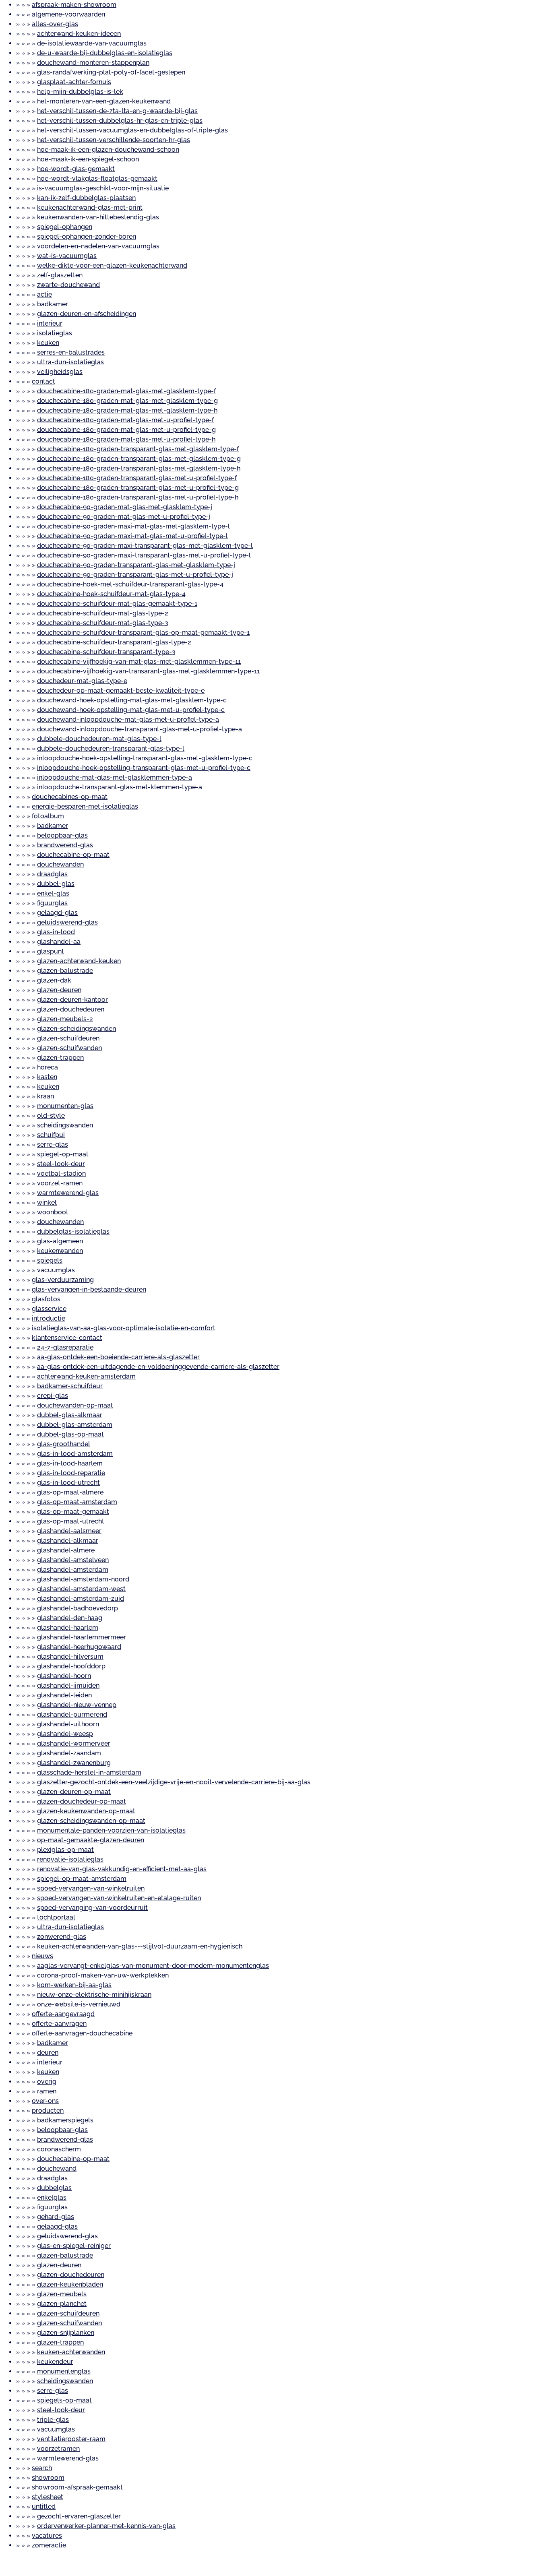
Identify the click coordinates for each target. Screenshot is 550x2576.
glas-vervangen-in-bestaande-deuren (89, 1289)
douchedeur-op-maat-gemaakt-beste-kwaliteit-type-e (121, 690)
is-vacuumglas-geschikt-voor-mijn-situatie (103, 188)
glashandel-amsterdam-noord (83, 1579)
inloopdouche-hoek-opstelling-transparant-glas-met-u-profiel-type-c (144, 768)
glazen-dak (54, 980)
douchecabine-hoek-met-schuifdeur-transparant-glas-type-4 (130, 584)
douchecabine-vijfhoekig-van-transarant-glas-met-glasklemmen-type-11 (148, 671)
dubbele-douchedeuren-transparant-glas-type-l (111, 748)
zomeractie (49, 2545)
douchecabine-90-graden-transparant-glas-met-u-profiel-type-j (135, 575)
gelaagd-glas (57, 913)
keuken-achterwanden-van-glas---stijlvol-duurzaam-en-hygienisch (140, 1946)
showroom (48, 2478)
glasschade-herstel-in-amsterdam (89, 1772)
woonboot (53, 1212)
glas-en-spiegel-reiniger (74, 2246)
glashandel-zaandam (69, 1753)
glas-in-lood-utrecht (68, 1483)
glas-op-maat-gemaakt (73, 1512)
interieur (50, 323)
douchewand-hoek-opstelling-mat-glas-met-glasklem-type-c (132, 700)
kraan (45, 1096)
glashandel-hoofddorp (71, 1666)
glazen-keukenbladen (70, 2284)
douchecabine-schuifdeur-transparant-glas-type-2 (114, 642)
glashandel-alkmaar (68, 1541)
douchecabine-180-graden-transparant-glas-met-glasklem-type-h (139, 468)
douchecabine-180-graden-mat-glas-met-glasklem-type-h (127, 410)
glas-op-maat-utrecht (71, 1521)
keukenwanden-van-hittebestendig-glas (98, 217)
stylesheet (48, 2497)
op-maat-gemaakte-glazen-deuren (91, 1840)
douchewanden (60, 864)
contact (43, 381)
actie (44, 294)
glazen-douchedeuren (71, 1009)
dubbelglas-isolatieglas (73, 1231)
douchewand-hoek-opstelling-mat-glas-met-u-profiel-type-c (131, 710)
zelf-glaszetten (60, 275)
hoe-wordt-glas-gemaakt (76, 169)
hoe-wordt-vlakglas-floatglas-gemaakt (97, 179)
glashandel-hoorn (64, 1676)
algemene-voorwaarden (68, 14)
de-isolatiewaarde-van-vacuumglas (92, 43)
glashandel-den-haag (70, 1618)
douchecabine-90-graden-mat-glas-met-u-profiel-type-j (124, 517)
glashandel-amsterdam (73, 1570)
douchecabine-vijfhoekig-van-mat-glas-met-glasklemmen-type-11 (139, 662)
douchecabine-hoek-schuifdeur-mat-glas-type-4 (111, 594)
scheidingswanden (65, 1125)
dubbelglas (54, 2188)
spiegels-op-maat (64, 2400)
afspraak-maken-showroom (74, 5)
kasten (47, 1077)
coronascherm (59, 2149)
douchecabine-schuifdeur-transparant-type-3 (106, 652)
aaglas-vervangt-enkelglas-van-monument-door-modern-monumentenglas (153, 1966)
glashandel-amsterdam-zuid (81, 1599)
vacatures (47, 2536)
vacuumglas (56, 1270)
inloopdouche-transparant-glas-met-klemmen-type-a (120, 787)
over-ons (45, 2101)
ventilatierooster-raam (71, 2439)
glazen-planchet (62, 2304)
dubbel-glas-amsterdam (75, 1425)
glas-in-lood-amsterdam (75, 1454)
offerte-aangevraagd (63, 2014)
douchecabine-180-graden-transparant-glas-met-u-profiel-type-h (138, 497)
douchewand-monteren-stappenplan (93, 63)
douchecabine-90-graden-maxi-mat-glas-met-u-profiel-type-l (132, 536)
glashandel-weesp (65, 1734)
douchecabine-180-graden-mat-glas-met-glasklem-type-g (127, 401)
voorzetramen (58, 2449)
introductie (49, 1318)
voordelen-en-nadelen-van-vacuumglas (98, 246)
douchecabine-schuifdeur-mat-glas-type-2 (103, 613)
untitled (44, 2507)
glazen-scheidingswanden (77, 1029)
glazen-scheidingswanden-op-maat (91, 1821)
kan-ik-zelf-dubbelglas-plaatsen (86, 198)
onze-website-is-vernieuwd (79, 2004)
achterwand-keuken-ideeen (79, 34)
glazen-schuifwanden (69, 1048)
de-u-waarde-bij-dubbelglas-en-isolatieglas (105, 53)
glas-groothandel (64, 1444)
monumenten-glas (65, 1106)
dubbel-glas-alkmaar (70, 1415)
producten (48, 2111)
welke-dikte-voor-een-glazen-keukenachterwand (112, 265)
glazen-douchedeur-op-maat (82, 1801)
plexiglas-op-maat (65, 1850)
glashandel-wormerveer (74, 1743)
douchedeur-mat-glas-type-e (82, 681)
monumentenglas (64, 2371)
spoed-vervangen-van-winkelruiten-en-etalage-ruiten (119, 1898)
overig (47, 2082)
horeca (48, 1067)
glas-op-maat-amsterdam (77, 1502)
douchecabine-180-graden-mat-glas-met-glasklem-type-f (126, 391)
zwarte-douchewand (68, 285)
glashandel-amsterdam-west (81, 1589)
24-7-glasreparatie (65, 1347)
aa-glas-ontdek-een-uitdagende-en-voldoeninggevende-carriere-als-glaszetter (158, 1367)
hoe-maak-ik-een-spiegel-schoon (88, 159)
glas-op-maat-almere (70, 1492)
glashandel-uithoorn (68, 1724)
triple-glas (53, 2420)
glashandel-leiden (64, 1695)
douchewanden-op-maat (75, 1405)
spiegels (50, 1260)
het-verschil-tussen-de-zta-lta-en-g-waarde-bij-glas (117, 111)
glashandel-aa (59, 942)
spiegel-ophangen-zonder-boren (87, 236)
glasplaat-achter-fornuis (74, 82)
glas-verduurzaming (63, 1280)
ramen (47, 2091)
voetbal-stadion (61, 1173)
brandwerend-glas (65, 845)
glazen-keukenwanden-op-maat (86, 1811)
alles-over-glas (55, 24)
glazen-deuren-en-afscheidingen (87, 314)
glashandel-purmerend (72, 1714)
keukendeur (55, 2362)
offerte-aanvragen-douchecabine (82, 2033)
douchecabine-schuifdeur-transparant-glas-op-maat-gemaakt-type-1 (143, 633)
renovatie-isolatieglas (70, 1859)
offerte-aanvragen (59, 2024)
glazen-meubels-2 (65, 1019)
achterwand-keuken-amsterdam (86, 1376)
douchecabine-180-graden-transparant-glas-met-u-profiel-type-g (138, 488)
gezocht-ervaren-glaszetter (79, 2516)
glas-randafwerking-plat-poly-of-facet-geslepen (111, 72)
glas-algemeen (60, 1241)
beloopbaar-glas (62, 835)
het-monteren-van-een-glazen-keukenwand (104, 101)
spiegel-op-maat (63, 1154)
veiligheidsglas (60, 372)
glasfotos (46, 1299)
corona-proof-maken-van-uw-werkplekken (103, 1975)
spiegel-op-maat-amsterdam (82, 1879)
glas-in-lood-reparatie (71, 1473)
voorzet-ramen (60, 1183)
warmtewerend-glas (68, 1193)
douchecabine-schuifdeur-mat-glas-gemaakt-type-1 (117, 604)
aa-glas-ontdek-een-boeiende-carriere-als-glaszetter (118, 1357)
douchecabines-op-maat (70, 797)
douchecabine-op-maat (73, 855)
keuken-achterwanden (71, 2352)
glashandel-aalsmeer (69, 1531)
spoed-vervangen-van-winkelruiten (91, 1888)
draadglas (52, 874)
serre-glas (53, 1145)
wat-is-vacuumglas (67, 256)
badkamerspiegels (65, 2120)
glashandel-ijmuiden (68, 1685)
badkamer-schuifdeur (70, 1386)
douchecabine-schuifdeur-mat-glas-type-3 (103, 623)
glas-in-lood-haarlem (70, 1463)
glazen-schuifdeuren (68, 1038)
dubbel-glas (56, 884)
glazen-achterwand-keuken (79, 961)
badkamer (53, 304)
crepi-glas (53, 1396)
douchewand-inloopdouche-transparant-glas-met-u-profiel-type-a (140, 729)
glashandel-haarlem (68, 1628)
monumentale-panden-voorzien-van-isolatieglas (111, 1830)
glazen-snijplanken (66, 2333)
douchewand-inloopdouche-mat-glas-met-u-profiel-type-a (128, 719)
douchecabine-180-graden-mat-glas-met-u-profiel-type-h (126, 439)
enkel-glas (53, 893)
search (42, 2468)
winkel (47, 1202)
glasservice (49, 1309)
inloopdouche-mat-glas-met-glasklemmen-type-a (115, 777)
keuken (48, 343)
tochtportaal (56, 1917)
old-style (51, 1116)
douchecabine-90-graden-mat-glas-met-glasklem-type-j (125, 507)
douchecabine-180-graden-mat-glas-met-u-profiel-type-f (125, 420)
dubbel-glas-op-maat (70, 1434)
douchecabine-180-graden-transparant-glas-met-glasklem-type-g (139, 459)
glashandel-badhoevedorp (78, 1608)
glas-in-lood (56, 932)
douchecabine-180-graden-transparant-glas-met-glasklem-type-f (138, 449)
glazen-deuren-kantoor (72, 1000)
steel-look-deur (61, 1164)
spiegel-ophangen (65, 227)
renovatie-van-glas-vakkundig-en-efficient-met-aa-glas (122, 1869)
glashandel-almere (66, 1550)
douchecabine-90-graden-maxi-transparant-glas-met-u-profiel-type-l (144, 555)
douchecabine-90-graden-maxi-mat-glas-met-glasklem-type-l (133, 526)
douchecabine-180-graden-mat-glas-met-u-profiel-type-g (126, 430)
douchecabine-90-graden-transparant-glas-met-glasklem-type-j (136, 565)
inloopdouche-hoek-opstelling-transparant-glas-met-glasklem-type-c (145, 758)
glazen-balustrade (65, 971)
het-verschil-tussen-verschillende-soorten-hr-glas (114, 140)
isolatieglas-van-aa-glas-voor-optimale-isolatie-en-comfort (124, 1328)
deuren (48, 2053)
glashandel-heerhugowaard (79, 1647)
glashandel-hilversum (70, 1656)
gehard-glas (56, 2217)
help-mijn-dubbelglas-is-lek (80, 92)
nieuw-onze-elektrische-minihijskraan (94, 1995)
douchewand (57, 2168)
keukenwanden (60, 1251)
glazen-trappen (60, 1058)
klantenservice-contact (67, 1338)
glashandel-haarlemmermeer (82, 1637)
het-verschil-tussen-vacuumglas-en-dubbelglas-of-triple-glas (132, 130)
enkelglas (52, 2197)
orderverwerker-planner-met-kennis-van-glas (106, 2526)
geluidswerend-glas (67, 922)
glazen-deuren (59, 990)
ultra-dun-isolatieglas (70, 362)
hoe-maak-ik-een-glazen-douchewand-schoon (108, 150)
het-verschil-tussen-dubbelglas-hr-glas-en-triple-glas (120, 121)
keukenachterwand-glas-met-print (90, 207)
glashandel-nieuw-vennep (77, 1705)
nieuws (42, 1956)
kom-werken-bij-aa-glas (74, 1985)
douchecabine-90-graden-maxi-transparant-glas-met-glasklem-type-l (145, 546)
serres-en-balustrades (71, 352)
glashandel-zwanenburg (74, 1763)
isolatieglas (55, 333)
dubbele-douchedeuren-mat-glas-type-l (99, 739)
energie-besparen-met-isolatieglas (85, 806)
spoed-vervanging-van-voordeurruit (92, 1908)
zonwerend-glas (62, 1937)
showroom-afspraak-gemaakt (77, 2487)
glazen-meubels (62, 2294)
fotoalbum (48, 816)
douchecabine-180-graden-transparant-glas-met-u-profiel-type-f (137, 478)
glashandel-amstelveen (73, 1560)
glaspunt (51, 951)
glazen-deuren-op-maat (74, 1792)
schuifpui (51, 1135)
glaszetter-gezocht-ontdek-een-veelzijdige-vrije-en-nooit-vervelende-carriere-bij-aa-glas (174, 1782)
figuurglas (52, 903)
